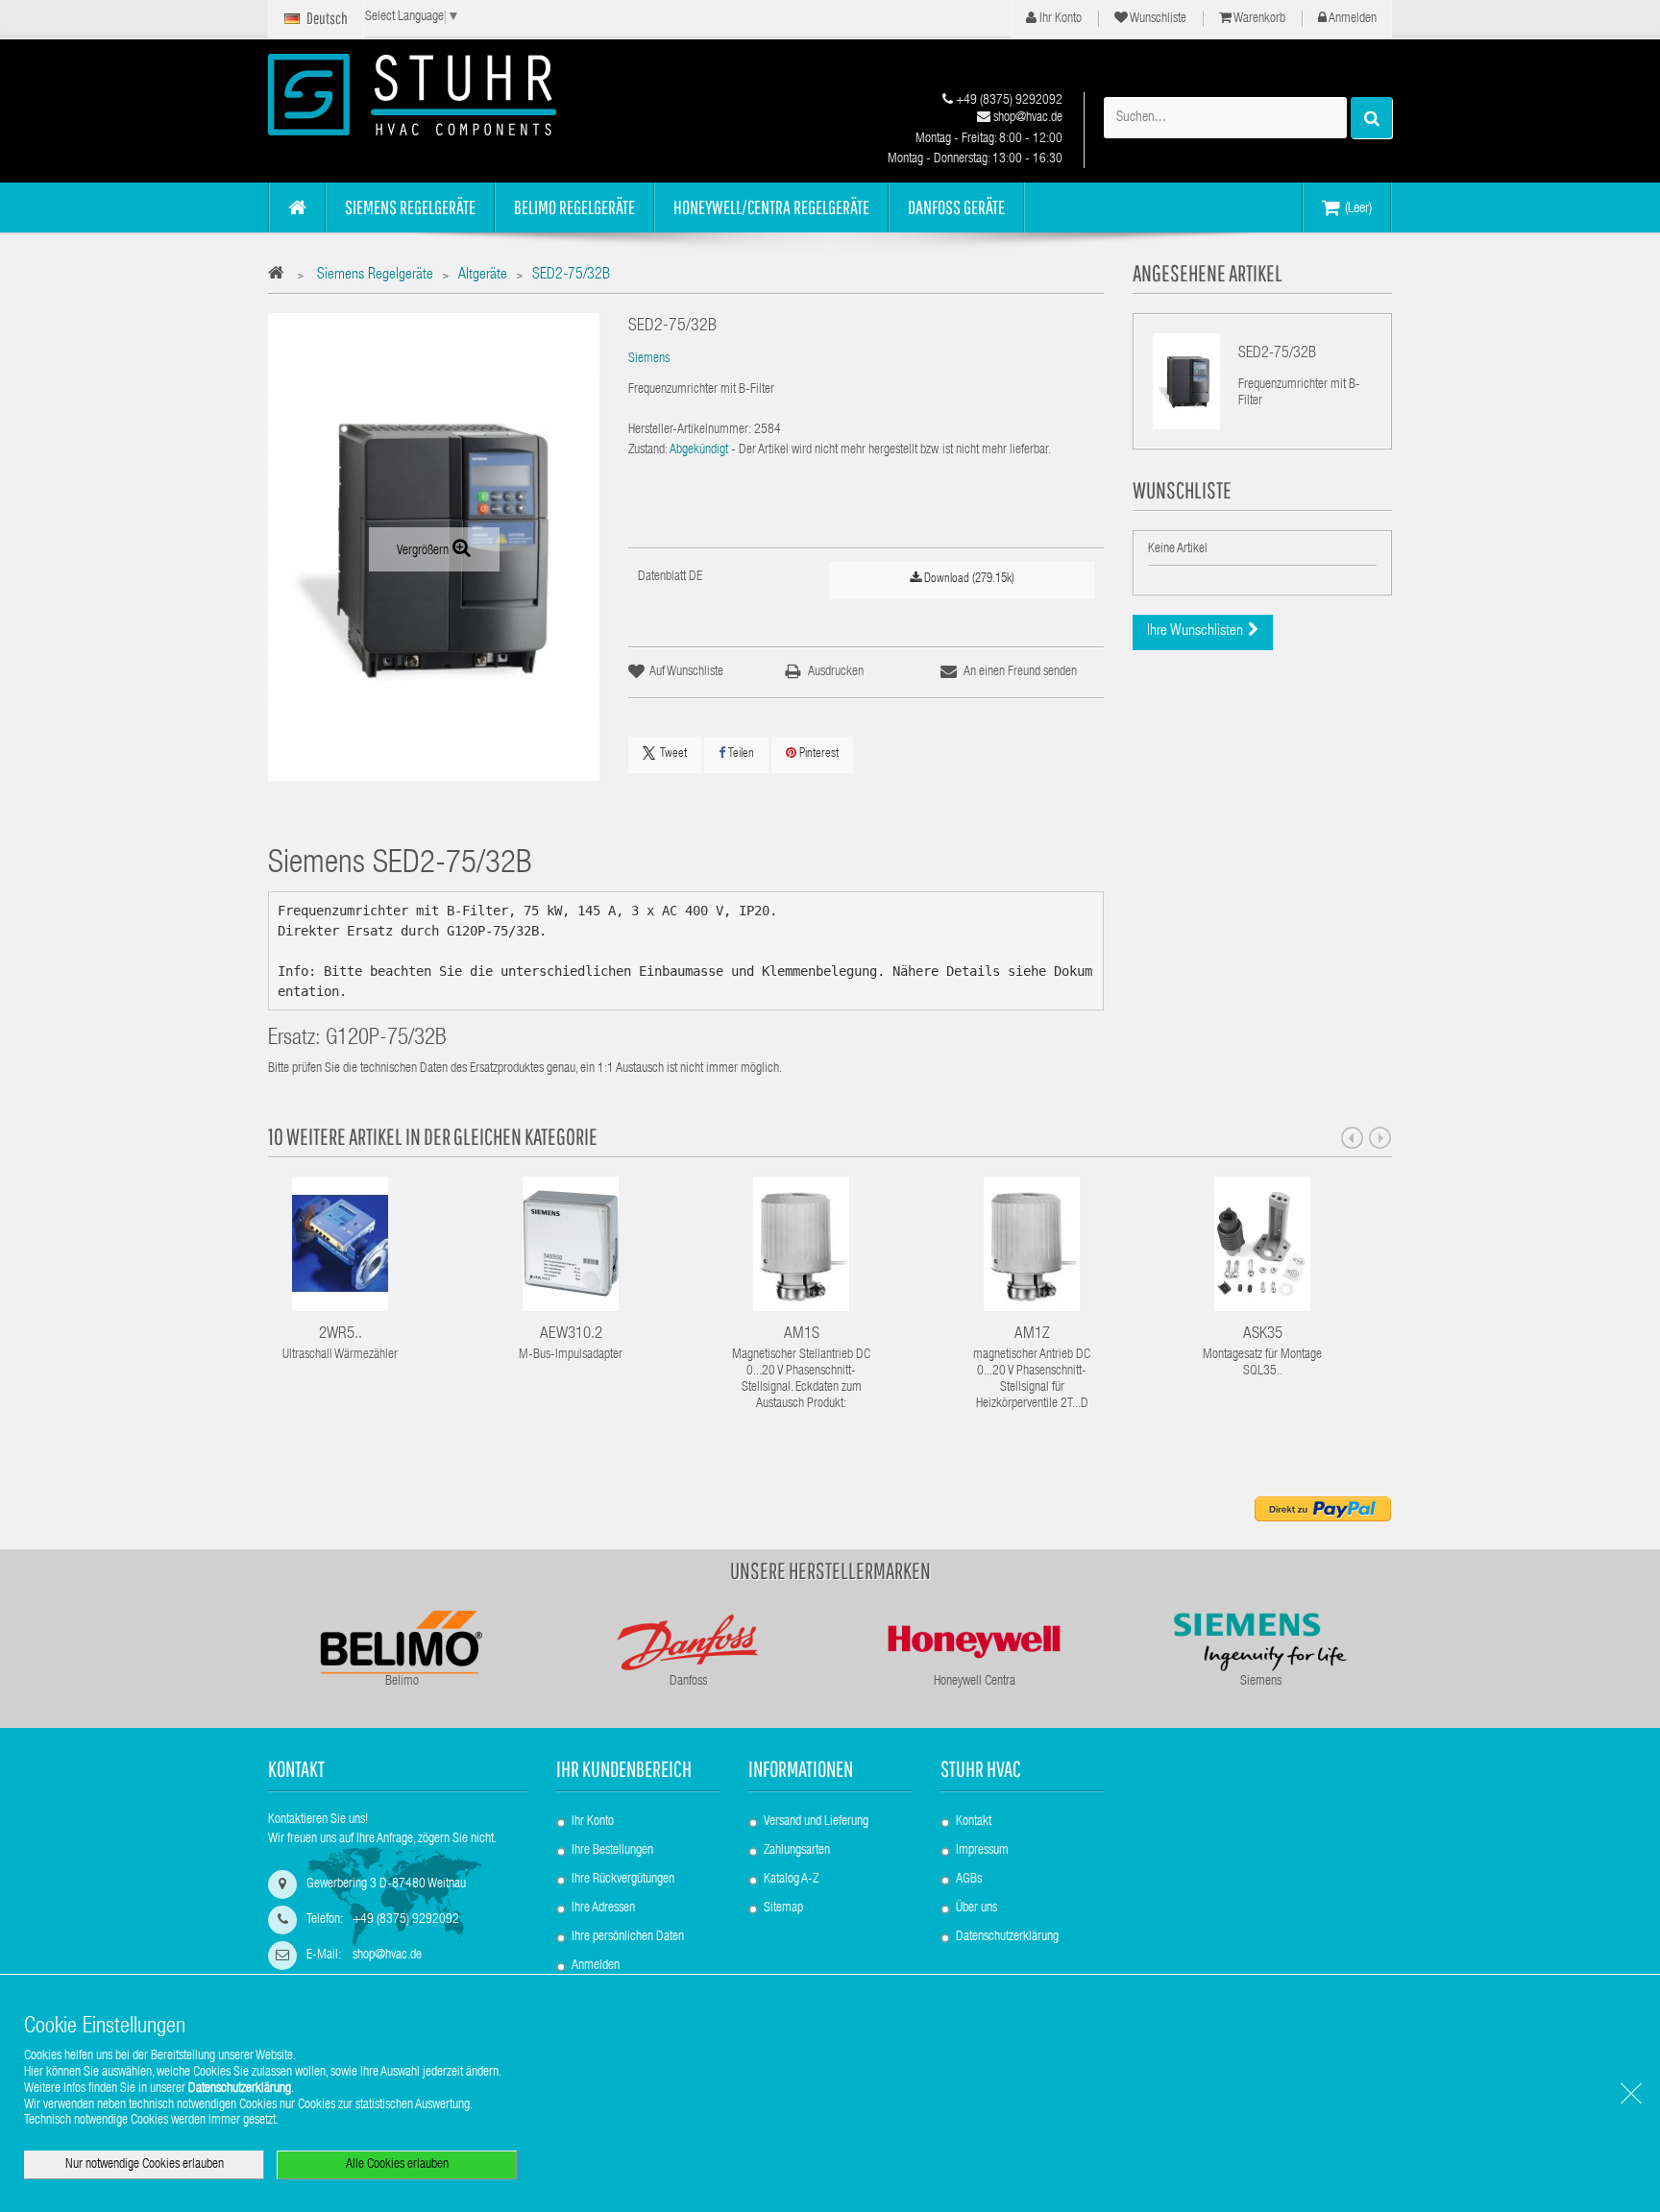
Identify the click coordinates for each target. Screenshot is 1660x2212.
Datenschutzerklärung (1007, 1937)
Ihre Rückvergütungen (623, 1880)
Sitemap (783, 1908)
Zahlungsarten (797, 1851)
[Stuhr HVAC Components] (446, 95)
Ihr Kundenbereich (624, 1769)
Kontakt (974, 1822)
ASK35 (1263, 1335)
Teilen (740, 754)
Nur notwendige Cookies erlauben (145, 2165)
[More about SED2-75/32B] (1186, 381)
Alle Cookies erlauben (397, 2165)
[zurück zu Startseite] (281, 276)
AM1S (802, 1335)
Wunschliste (1157, 19)
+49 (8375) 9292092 (1008, 101)
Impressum (982, 1851)
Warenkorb (1258, 19)
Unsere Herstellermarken (830, 1570)
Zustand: (648, 450)
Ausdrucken (836, 672)
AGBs (969, 1880)
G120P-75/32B (386, 1040)
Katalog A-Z (791, 1880)
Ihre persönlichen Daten (628, 1937)
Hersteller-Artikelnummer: (690, 430)
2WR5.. (341, 1335)
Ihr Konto (1059, 19)
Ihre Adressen (603, 1908)
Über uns (976, 1908)
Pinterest (818, 754)
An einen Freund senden (1020, 672)
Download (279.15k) (968, 580)
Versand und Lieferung (816, 1822)
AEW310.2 (571, 1335)
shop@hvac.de (1026, 118)
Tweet (673, 754)
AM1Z (1032, 1335)
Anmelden (1352, 19)
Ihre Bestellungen (612, 1851)
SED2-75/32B (1277, 354)
